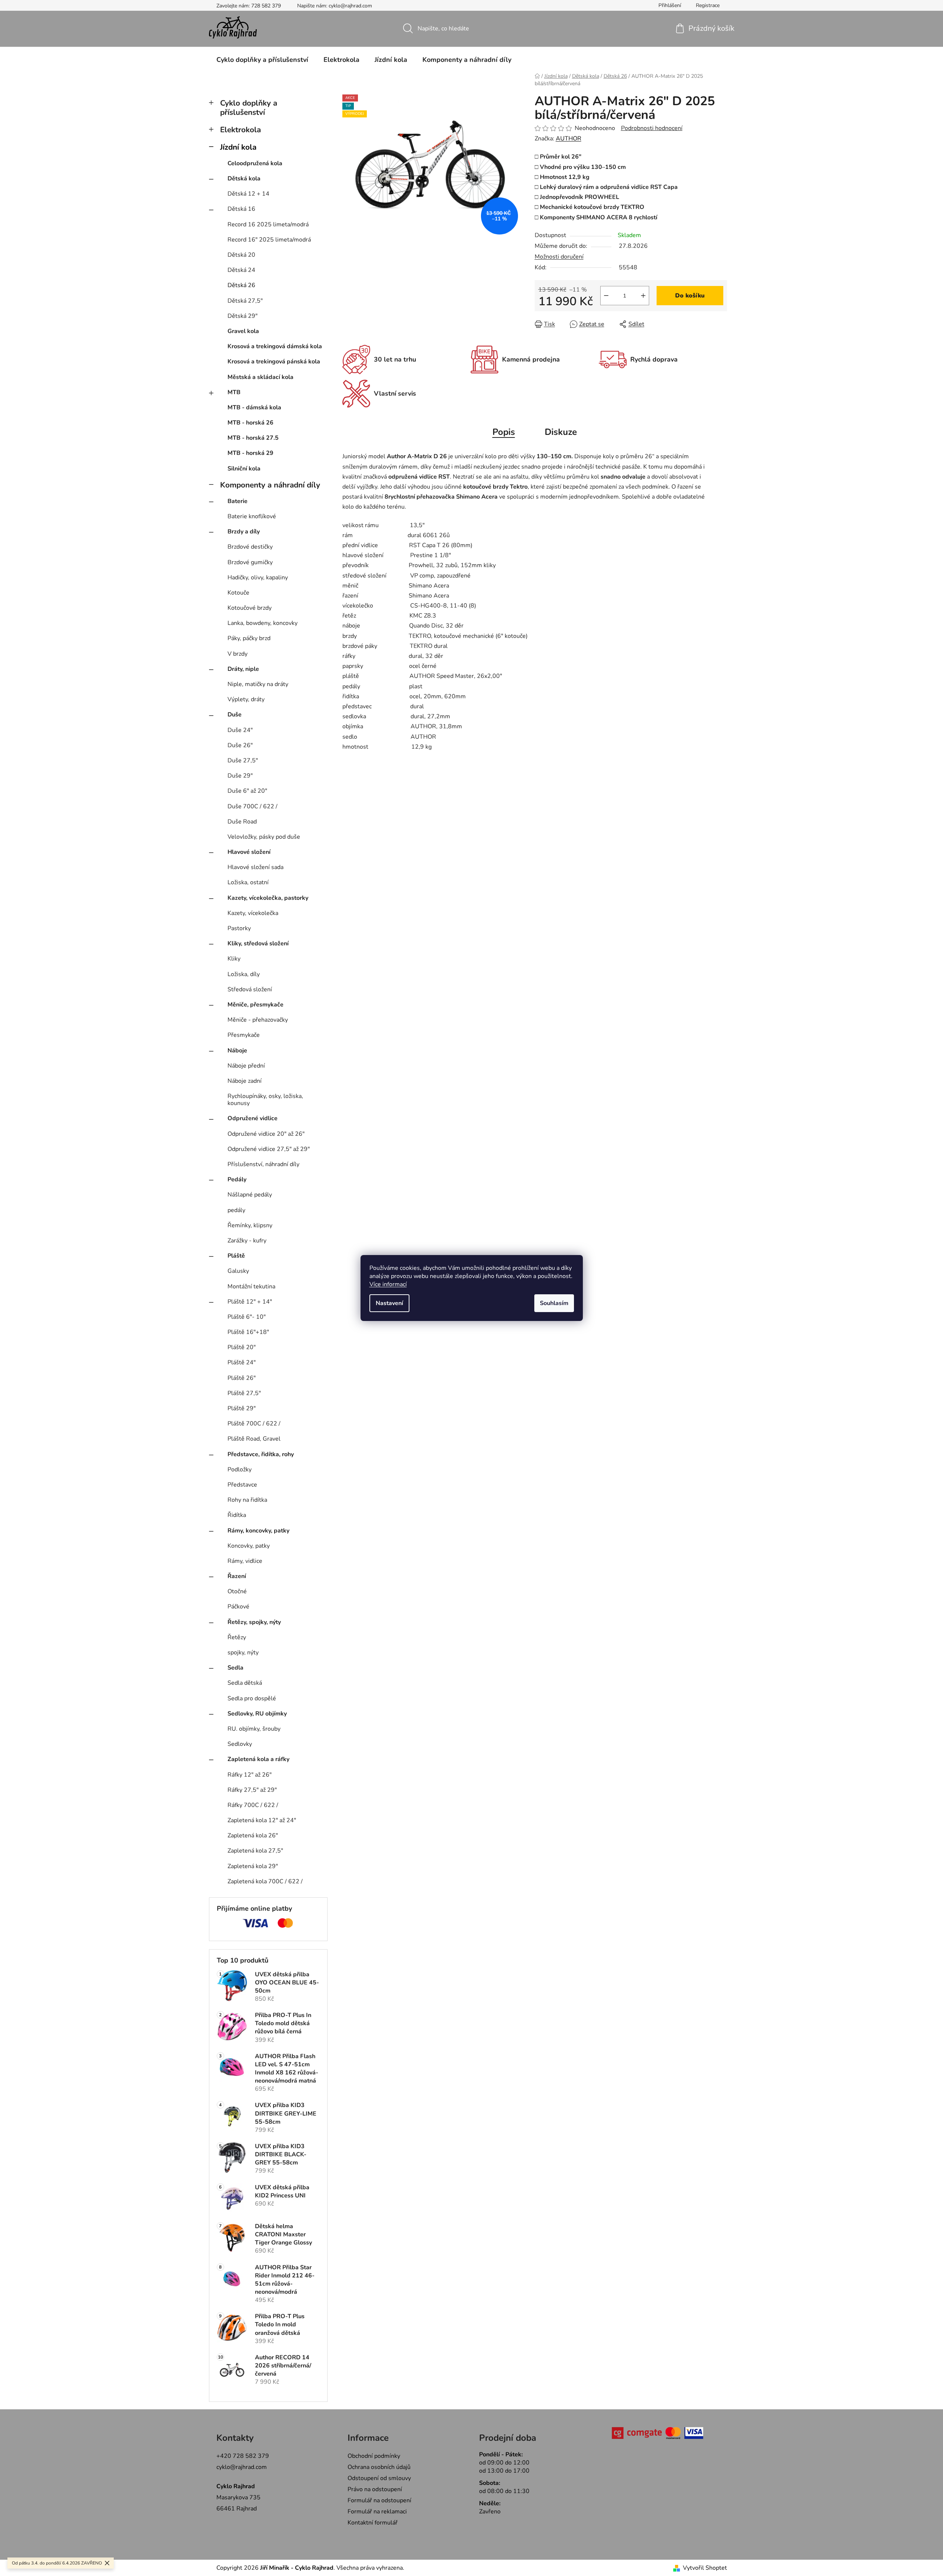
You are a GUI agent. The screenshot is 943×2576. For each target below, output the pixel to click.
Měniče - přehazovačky (258, 1020)
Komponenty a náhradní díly (270, 485)
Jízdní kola (238, 147)
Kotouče (238, 593)
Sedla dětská (245, 1683)
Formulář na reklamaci (377, 2512)
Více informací (388, 1284)
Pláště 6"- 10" (247, 1317)
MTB (234, 392)
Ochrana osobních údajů (379, 2467)
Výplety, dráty (246, 699)
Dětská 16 (241, 209)
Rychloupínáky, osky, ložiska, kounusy (265, 1100)
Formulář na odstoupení (379, 2500)
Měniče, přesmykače (255, 1005)
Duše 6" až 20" (247, 791)
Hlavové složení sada (255, 867)
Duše (235, 715)
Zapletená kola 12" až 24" (262, 1820)
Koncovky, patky (249, 1546)
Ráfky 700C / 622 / (253, 1805)
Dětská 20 (241, 255)
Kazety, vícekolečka (253, 913)
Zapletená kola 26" (253, 1836)
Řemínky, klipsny (250, 1225)
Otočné (237, 1591)
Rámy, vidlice (245, 1561)
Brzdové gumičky (250, 562)
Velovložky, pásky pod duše (264, 837)
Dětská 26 (241, 285)
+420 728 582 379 (243, 2456)
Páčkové (238, 1607)
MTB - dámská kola (254, 407)
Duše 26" (240, 745)
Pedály (237, 1179)
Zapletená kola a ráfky (258, 1759)
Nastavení (389, 1303)
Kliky (234, 959)
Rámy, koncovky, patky (258, 1531)
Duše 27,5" (243, 761)
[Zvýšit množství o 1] (643, 296)
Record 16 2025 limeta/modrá (268, 224)
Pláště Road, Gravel (254, 1439)
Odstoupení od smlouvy (379, 2478)
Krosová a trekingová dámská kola (275, 346)
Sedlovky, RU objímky (257, 1714)
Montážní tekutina (251, 1287)
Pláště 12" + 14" (250, 1302)
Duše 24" (240, 730)
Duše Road (242, 822)
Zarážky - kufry (247, 1241)
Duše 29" (240, 776)
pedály (236, 1210)
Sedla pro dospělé (252, 1698)
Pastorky (239, 928)
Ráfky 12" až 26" (250, 1775)
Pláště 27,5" (244, 1393)
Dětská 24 (241, 270)
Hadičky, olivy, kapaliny (258, 578)
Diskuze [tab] (561, 432)
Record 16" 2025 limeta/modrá (269, 240)
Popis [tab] (504, 432)
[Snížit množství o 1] (606, 296)
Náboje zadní (245, 1081)
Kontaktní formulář (373, 2523)
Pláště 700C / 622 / (254, 1424)
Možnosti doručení (559, 257)
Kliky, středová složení (258, 943)
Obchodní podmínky (374, 2456)
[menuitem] (262, 60)
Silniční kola (244, 469)
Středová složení (250, 989)
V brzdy (238, 654)
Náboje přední (246, 1066)
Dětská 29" (243, 316)
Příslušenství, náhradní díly (263, 1164)
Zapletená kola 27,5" (255, 1851)
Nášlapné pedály (250, 1195)
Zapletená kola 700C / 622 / (265, 1881)
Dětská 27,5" (245, 301)
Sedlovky (240, 1744)
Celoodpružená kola (255, 163)
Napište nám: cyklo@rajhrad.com (335, 6)
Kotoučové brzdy (250, 608)
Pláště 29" (242, 1408)
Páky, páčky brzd (249, 638)
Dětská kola (244, 179)
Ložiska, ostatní (248, 882)
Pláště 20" (242, 1347)
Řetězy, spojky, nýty (254, 1622)
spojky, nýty (243, 1653)
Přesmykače (244, 1035)
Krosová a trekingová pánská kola (274, 362)
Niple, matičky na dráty (258, 684)
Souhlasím (554, 1303)
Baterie (238, 501)
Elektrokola (240, 130)
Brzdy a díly (244, 532)
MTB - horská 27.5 (253, 438)
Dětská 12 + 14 (248, 194)
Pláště (236, 1256)
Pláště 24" (242, 1362)
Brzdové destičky (250, 547)
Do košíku (690, 296)
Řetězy (237, 1637)
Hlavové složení (249, 852)
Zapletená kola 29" (253, 1866)
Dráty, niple (243, 669)
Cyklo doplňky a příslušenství (249, 108)
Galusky (238, 1271)
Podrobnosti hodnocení (652, 128)
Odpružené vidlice (253, 1118)
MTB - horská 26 (250, 423)
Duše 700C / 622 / (253, 806)
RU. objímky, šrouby (254, 1729)
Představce (242, 1485)
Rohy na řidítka (247, 1500)
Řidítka (237, 1515)
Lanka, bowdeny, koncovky (263, 623)
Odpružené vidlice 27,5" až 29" (269, 1149)
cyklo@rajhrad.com (242, 2467)
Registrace (708, 5)
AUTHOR (569, 139)
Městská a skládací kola (260, 377)
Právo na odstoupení (375, 2489)
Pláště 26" (242, 1378)
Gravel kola (243, 331)
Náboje (237, 1051)
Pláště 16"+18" (248, 1332)
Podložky (240, 1470)
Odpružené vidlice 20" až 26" (266, 1134)
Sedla (235, 1668)
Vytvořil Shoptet (705, 2568)
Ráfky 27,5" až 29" (252, 1790)
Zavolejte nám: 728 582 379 (249, 6)
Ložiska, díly (244, 974)
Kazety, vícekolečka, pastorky (268, 898)
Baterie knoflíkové (252, 516)
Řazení (237, 1576)
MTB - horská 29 (250, 453)
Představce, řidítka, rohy (261, 1454)
